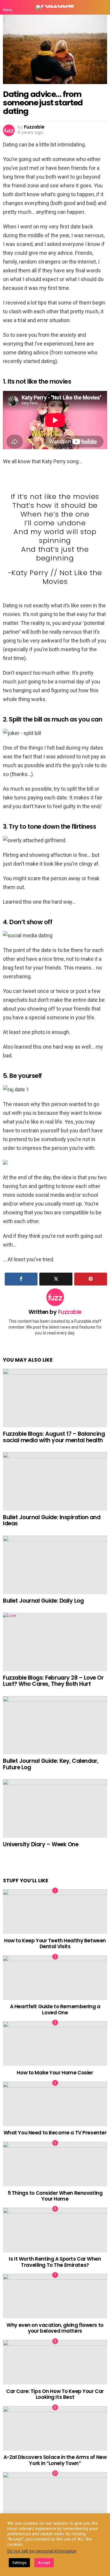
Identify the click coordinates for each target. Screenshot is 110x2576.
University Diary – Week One (41, 1844)
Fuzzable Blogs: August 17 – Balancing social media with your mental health (54, 1437)
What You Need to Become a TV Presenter (55, 2133)
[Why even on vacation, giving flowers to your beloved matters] (55, 2296)
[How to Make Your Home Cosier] (55, 2044)
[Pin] (91, 1279)
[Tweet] (56, 1279)
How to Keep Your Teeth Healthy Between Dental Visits (55, 1943)
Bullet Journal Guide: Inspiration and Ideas (52, 1520)
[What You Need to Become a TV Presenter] (55, 2104)
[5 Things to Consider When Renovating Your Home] (55, 2164)
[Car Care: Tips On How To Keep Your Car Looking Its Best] (55, 2362)
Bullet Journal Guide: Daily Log (43, 1601)
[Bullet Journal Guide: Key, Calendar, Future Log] (55, 1725)
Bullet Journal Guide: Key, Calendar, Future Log (51, 1764)
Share (11, 22)
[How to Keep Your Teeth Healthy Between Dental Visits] (55, 1912)
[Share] (21, 1279)
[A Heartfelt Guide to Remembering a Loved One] (55, 1978)
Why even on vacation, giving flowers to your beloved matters (55, 2328)
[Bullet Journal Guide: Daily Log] (55, 1565)
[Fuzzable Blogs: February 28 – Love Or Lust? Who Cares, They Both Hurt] (55, 1642)
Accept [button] (44, 2563)
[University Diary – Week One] (55, 1809)
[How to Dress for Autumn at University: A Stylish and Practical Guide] (55, 2494)
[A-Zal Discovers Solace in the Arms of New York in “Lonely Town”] (55, 2428)
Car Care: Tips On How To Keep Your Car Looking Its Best (55, 2394)
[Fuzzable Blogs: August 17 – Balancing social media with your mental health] (55, 1398)
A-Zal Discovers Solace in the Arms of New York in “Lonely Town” (55, 2460)
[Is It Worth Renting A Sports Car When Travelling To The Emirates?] (55, 2230)
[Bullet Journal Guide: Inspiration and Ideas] (55, 1481)
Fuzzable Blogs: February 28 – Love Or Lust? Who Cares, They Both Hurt (53, 1681)
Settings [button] (19, 2563)
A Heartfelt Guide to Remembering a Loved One (55, 2009)
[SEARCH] (102, 7)
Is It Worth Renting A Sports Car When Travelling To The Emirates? (55, 2262)
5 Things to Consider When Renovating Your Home (55, 2196)
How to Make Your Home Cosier (55, 2073)
